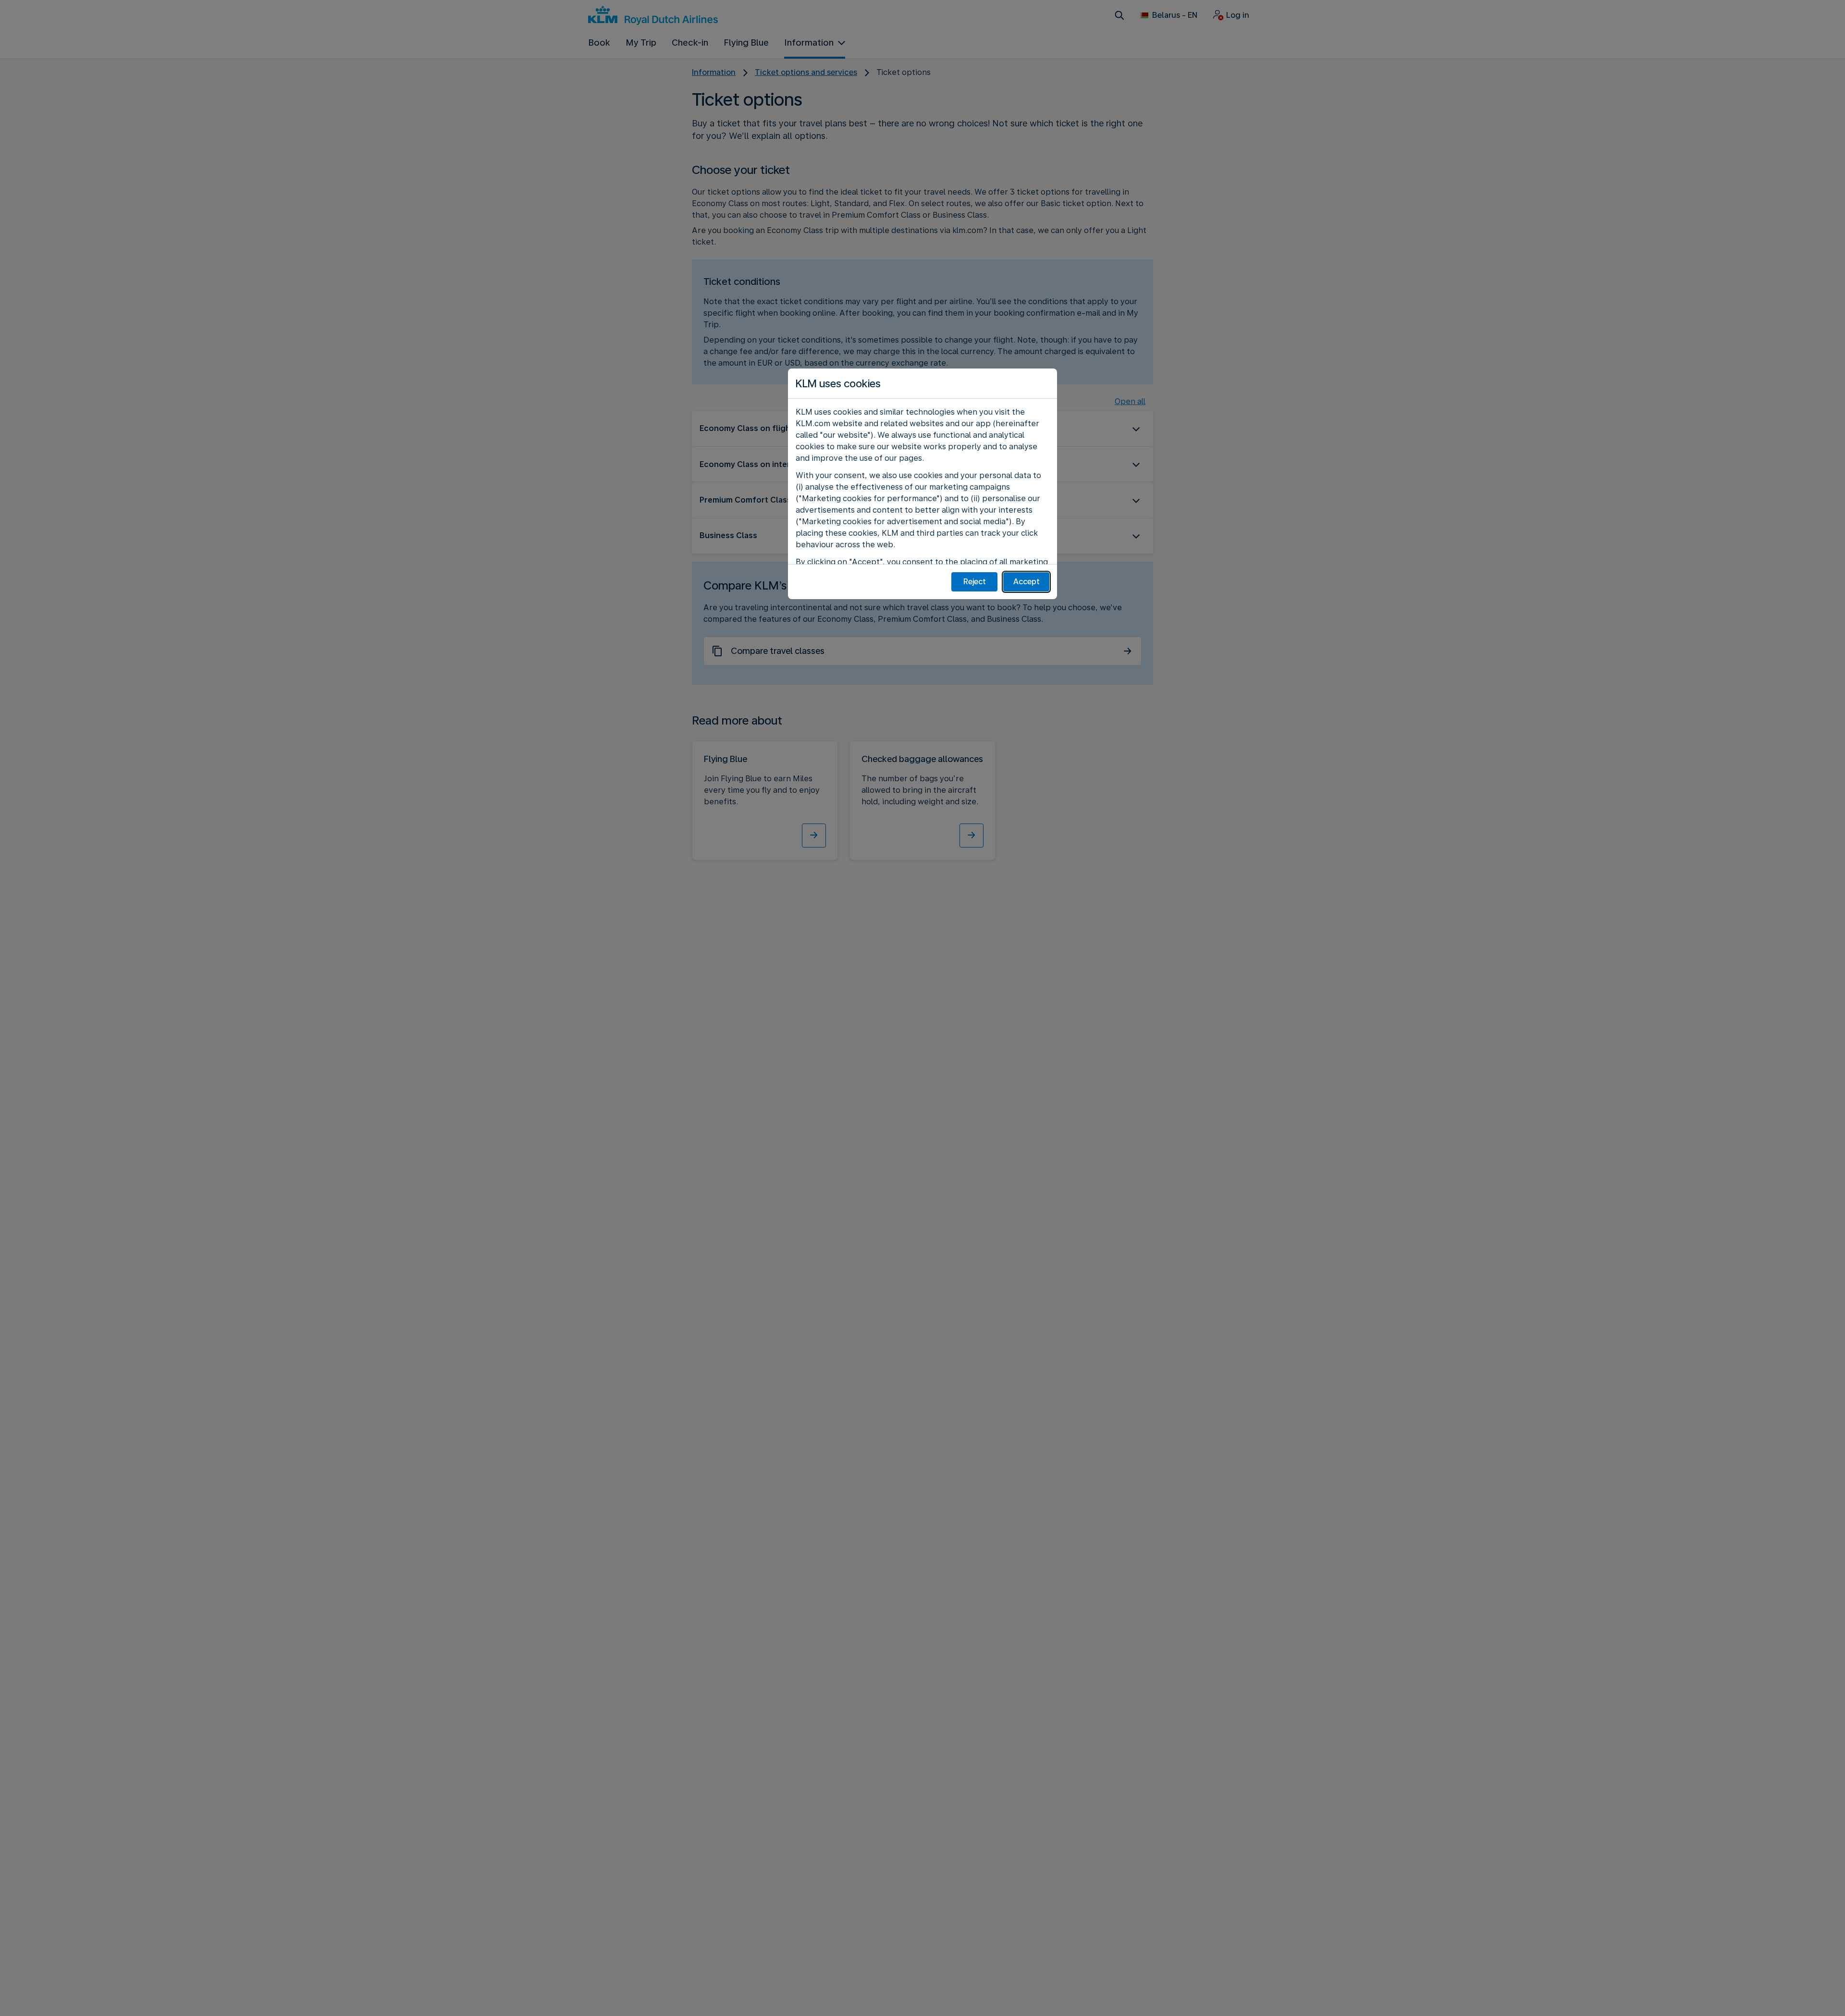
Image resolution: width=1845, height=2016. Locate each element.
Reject (975, 582)
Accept (1027, 582)
